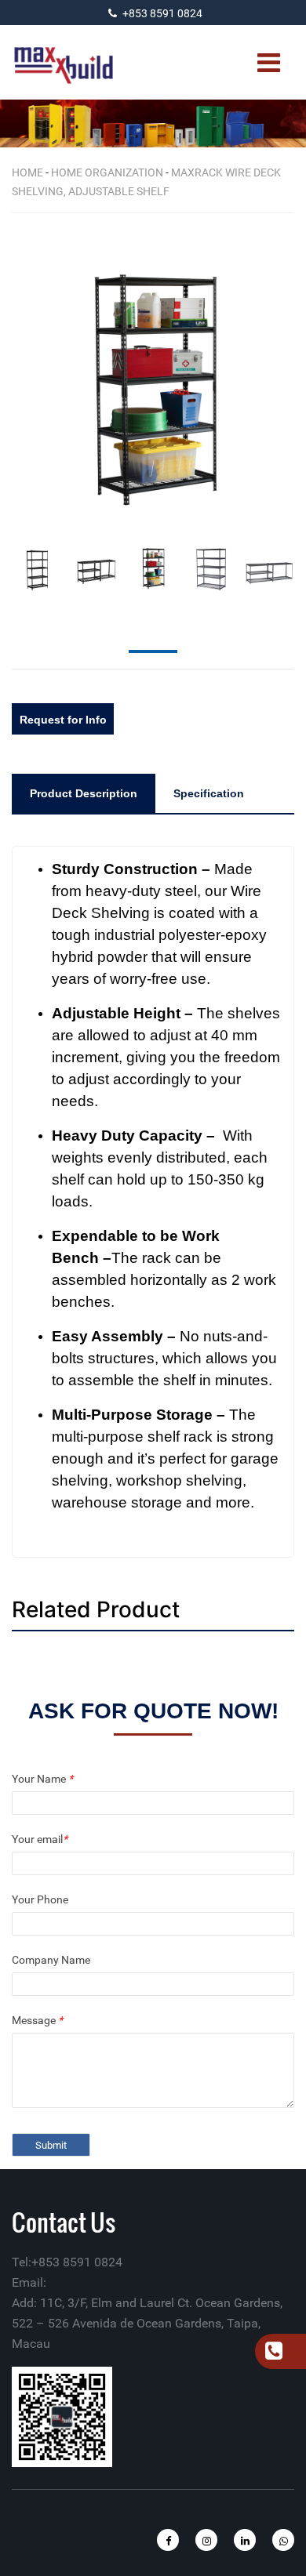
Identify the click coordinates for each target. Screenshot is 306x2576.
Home (27, 172)
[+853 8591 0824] (273, 2353)
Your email (40, 1839)
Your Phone (40, 1899)
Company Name (51, 1960)
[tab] (84, 793)
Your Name (42, 1779)
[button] (290, 376)
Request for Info (63, 720)
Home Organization (107, 172)
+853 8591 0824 (162, 13)
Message (37, 2020)
